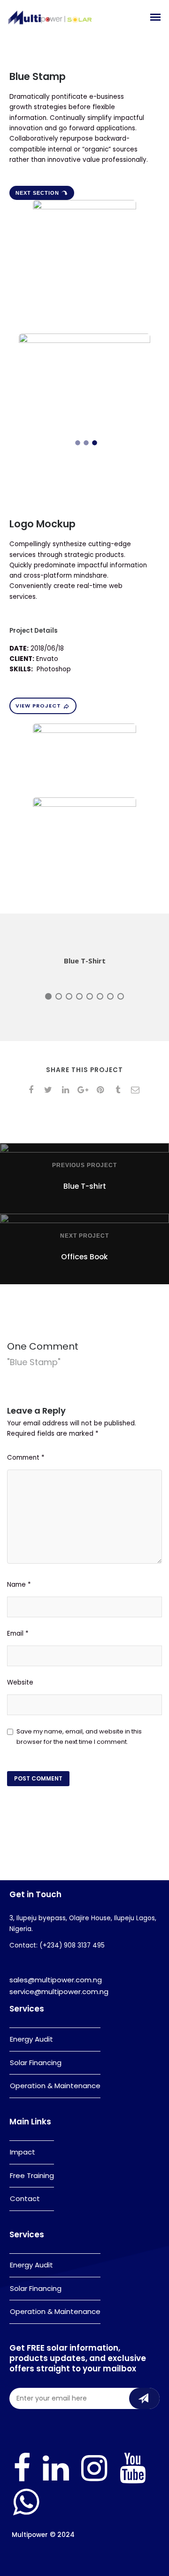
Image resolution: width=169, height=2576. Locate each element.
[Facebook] (22, 2481)
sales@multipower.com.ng (56, 1980)
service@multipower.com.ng (59, 1992)
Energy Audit (31, 2039)
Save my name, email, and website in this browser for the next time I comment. (79, 1737)
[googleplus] (85, 1090)
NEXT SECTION (37, 193)
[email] (137, 1090)
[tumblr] (119, 1090)
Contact (25, 2198)
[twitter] (50, 1090)
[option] (84, 376)
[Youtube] (133, 2481)
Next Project (84, 1236)
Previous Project (84, 1165)
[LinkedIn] (56, 2481)
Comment (26, 1458)
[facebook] (33, 1090)
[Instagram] (94, 2481)
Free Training (32, 2175)
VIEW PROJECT (38, 706)
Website (20, 1682)
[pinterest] (102, 1090)
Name (19, 1585)
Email (18, 1634)
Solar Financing (36, 2063)
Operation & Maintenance (55, 2086)
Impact (23, 2152)
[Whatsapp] (26, 2515)
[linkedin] (67, 1090)
